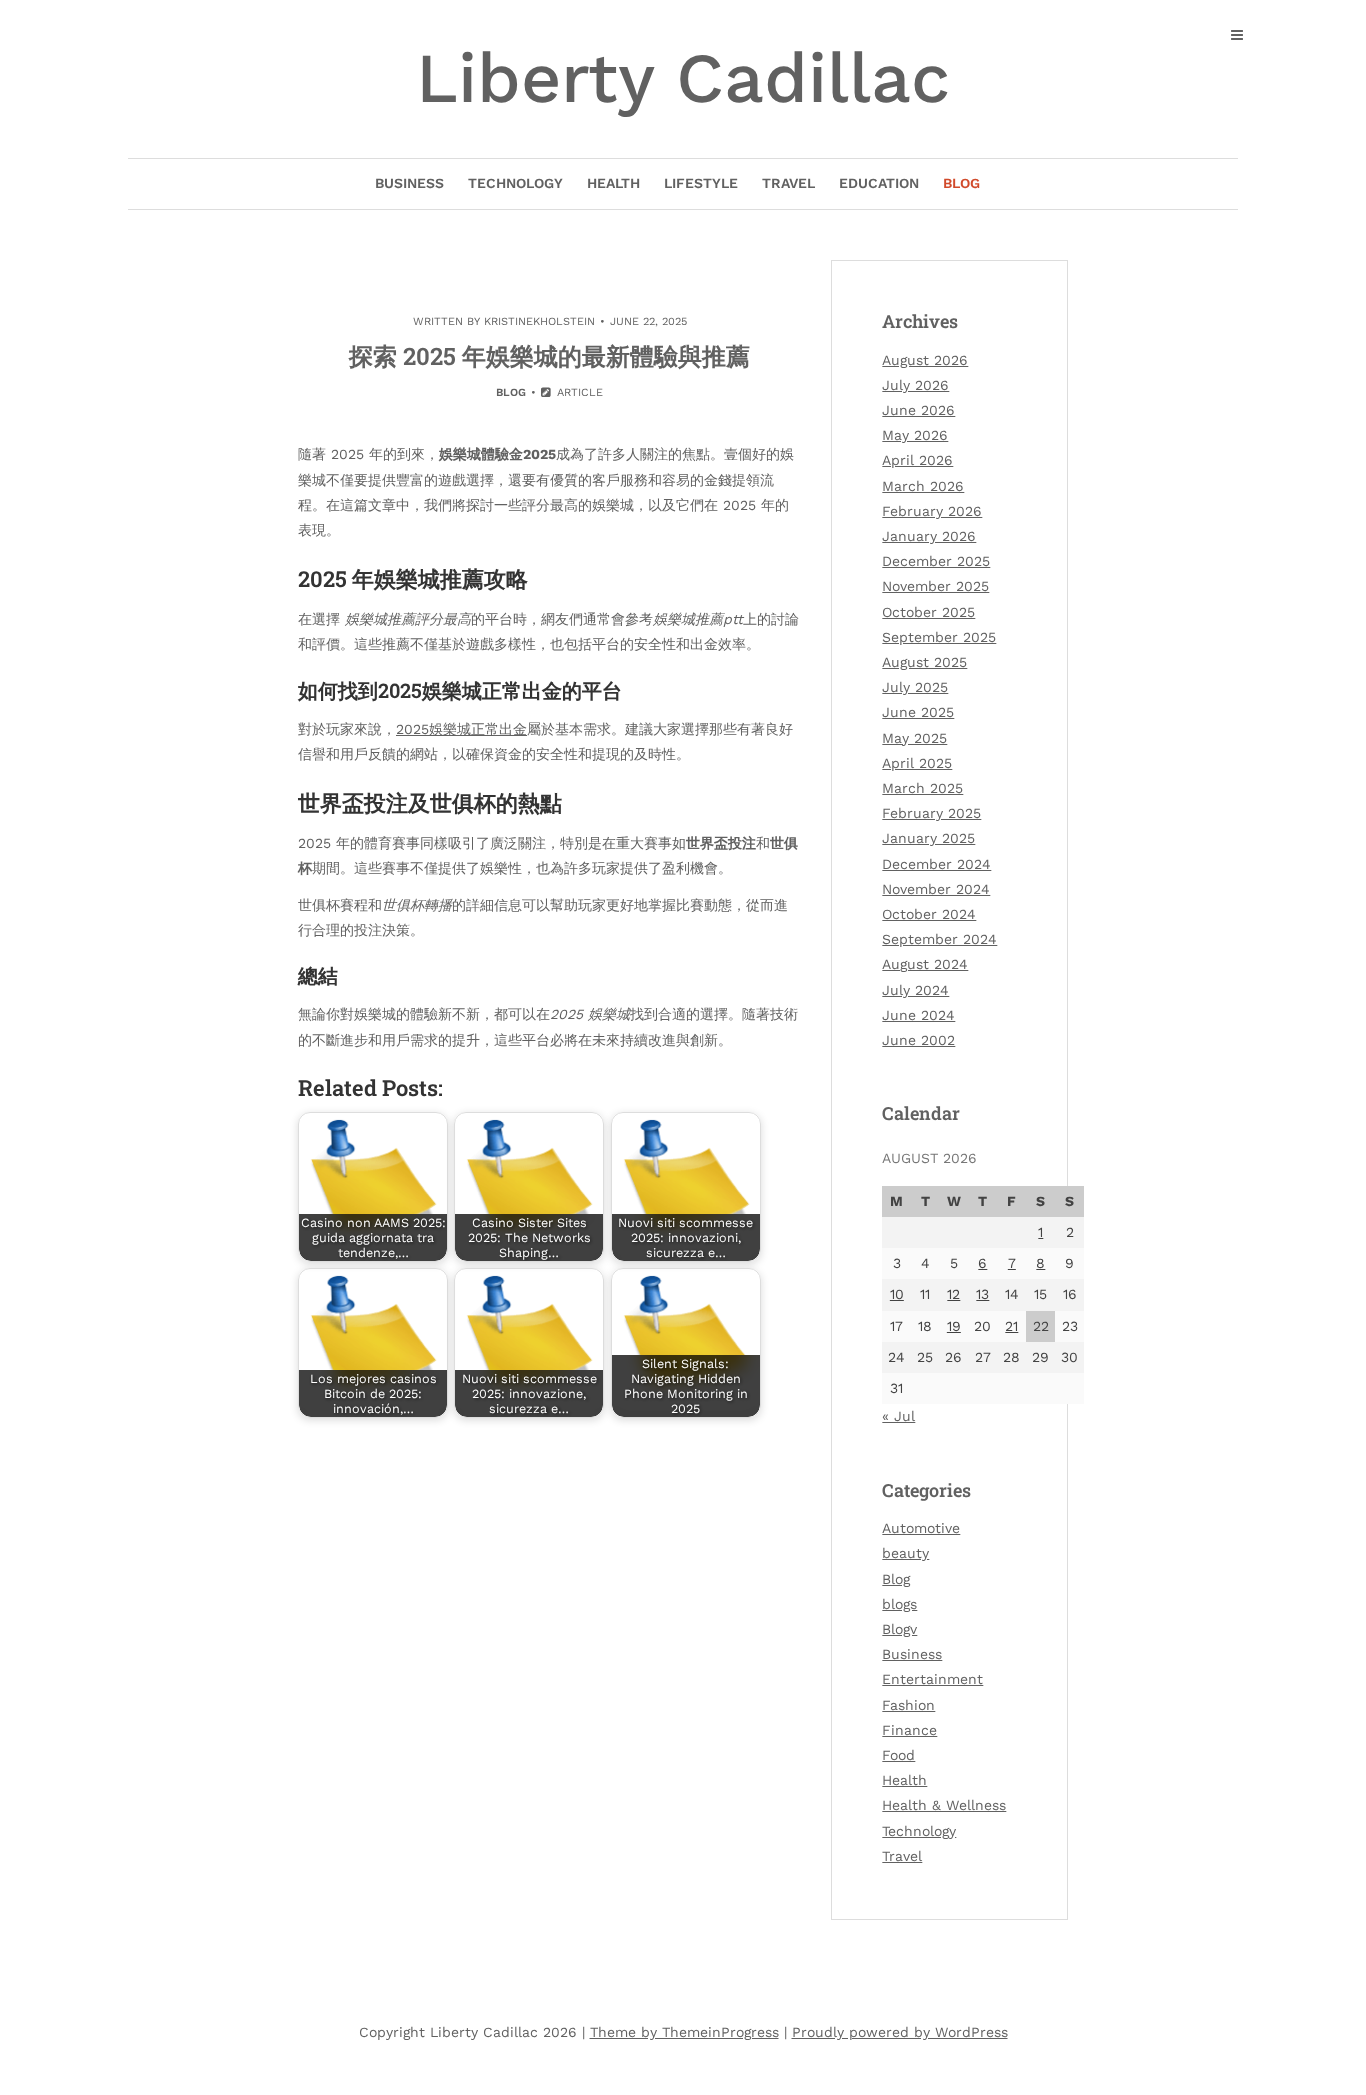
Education (879, 183)
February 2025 (931, 813)
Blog (961, 183)
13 (982, 1294)
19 (954, 1326)
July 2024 (915, 990)
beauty (905, 1553)
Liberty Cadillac (683, 78)
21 (1011, 1326)
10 (897, 1294)
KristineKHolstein (539, 321)
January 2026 (929, 536)
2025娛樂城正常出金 (461, 729)
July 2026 (915, 385)
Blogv (899, 1629)
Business (409, 183)
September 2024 (939, 939)
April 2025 (917, 763)
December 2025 (936, 561)
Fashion (908, 1705)
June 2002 (918, 1040)
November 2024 (936, 889)
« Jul (898, 1416)
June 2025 (918, 712)
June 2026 (918, 410)
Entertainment (932, 1679)
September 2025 (939, 637)
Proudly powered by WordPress (900, 2032)
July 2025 (915, 687)
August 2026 (925, 360)
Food (898, 1755)
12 (953, 1294)
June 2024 (918, 1015)
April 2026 (917, 460)
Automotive (921, 1528)
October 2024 (929, 914)
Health (613, 183)
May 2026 (915, 435)
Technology (515, 183)
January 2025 (928, 838)
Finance (909, 1730)
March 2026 (923, 486)
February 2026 (932, 511)
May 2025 (914, 738)
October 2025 (928, 612)
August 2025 (924, 662)
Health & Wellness (944, 1805)
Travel (788, 183)
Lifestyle (701, 183)
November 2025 (935, 586)
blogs (899, 1604)
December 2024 (936, 864)
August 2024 (925, 964)
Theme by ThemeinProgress (684, 2032)
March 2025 (922, 788)
